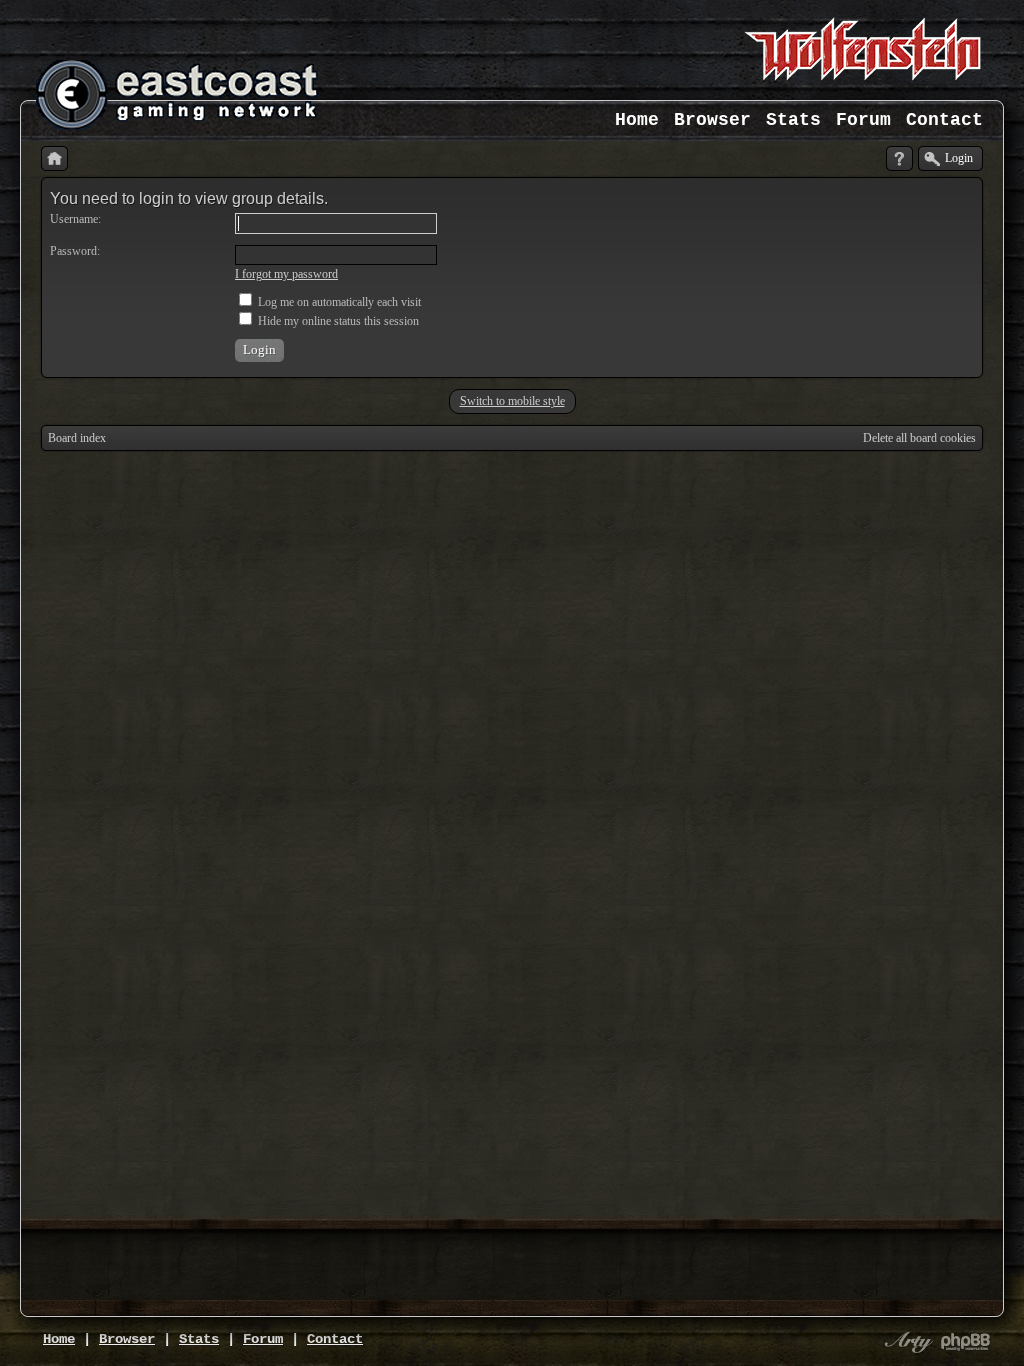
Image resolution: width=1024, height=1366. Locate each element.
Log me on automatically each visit (338, 302)
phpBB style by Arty (906, 1342)
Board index (77, 438)
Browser (712, 120)
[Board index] (54, 158)
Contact (944, 120)
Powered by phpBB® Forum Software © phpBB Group (966, 1342)
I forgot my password (286, 274)
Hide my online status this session (337, 321)
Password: (75, 251)
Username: (75, 219)
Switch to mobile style (512, 401)
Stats (793, 120)
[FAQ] (899, 158)
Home (637, 120)
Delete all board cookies (919, 438)
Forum (863, 120)
